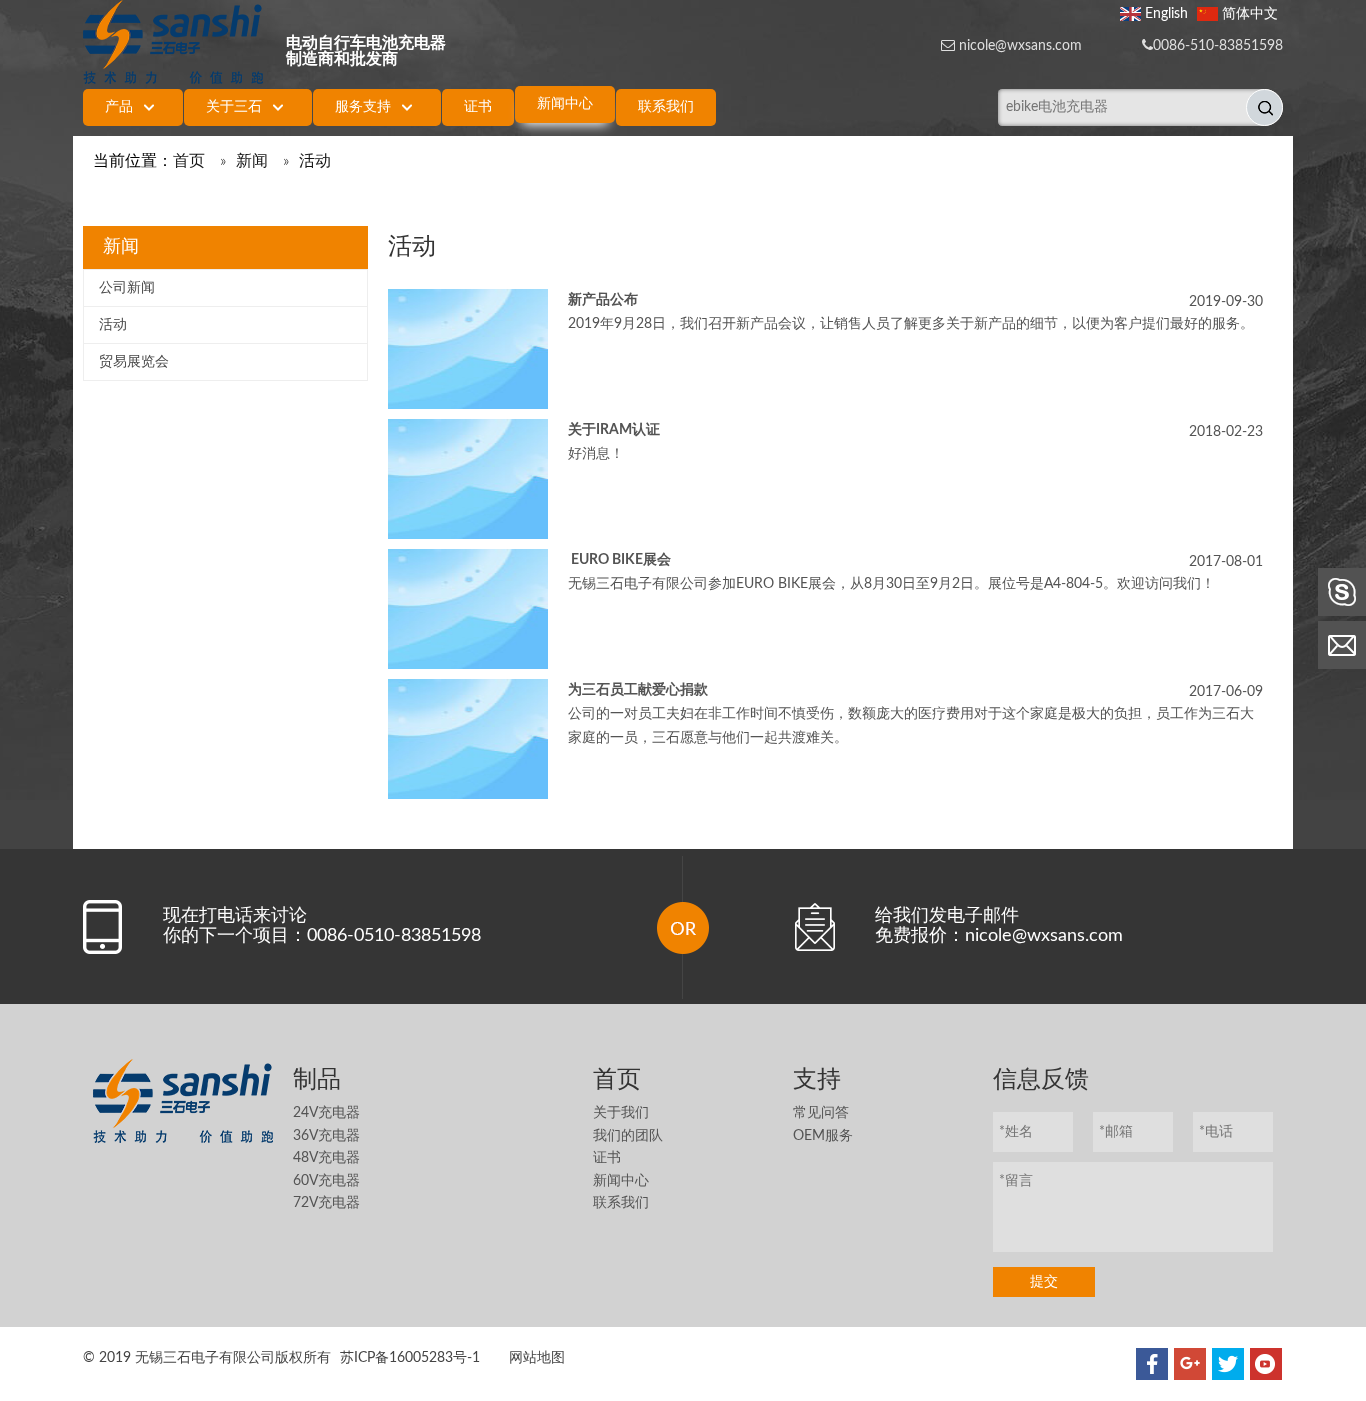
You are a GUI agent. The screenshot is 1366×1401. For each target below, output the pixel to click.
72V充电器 (326, 1203)
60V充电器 (326, 1181)
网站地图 (537, 1358)
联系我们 (621, 1203)
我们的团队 (628, 1136)
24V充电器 (326, 1113)
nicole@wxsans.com (1020, 46)
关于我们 (621, 1113)
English (1166, 14)
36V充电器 (326, 1136)
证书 (607, 1158)
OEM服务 (823, 1136)
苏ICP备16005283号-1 (410, 1358)
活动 (113, 325)
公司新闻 (127, 288)
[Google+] (1190, 1364)
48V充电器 (326, 1158)
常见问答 (821, 1113)
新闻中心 (621, 1181)
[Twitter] (1228, 1364)
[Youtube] (1266, 1364)
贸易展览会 (134, 362)
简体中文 (1250, 14)
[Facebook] (1152, 1364)
